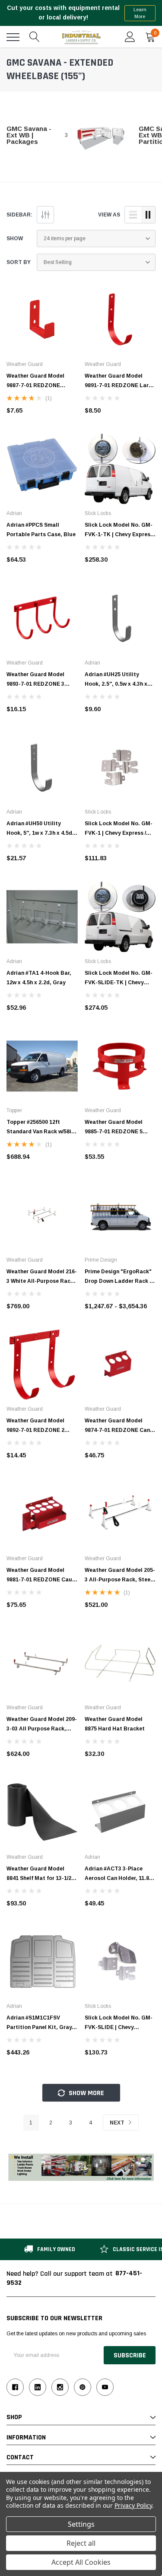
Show (15, 239)
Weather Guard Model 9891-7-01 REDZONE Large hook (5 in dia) (120, 385)
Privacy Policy (133, 2505)
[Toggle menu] (13, 37)
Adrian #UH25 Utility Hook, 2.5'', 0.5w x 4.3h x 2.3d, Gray (116, 684)
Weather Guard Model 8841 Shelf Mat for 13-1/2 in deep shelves (42, 1878)
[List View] (133, 215)
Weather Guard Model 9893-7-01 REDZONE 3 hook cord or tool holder (38, 684)
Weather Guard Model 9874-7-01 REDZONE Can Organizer (117, 1430)
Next (118, 2123)
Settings (81, 2524)
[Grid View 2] (148, 215)
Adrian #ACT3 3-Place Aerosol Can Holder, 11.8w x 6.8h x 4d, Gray (119, 1878)
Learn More (140, 13)
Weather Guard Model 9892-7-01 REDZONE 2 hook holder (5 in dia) (35, 1430)
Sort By (19, 262)
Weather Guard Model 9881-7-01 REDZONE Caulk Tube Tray (42, 1580)
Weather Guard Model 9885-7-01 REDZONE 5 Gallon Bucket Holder (114, 1132)
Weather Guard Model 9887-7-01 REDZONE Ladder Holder (35, 385)
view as (109, 215)
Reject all (81, 2543)
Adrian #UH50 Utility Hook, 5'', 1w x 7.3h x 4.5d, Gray (40, 833)
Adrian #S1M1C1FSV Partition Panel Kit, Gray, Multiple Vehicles (40, 2027)
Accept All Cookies (81, 2562)
